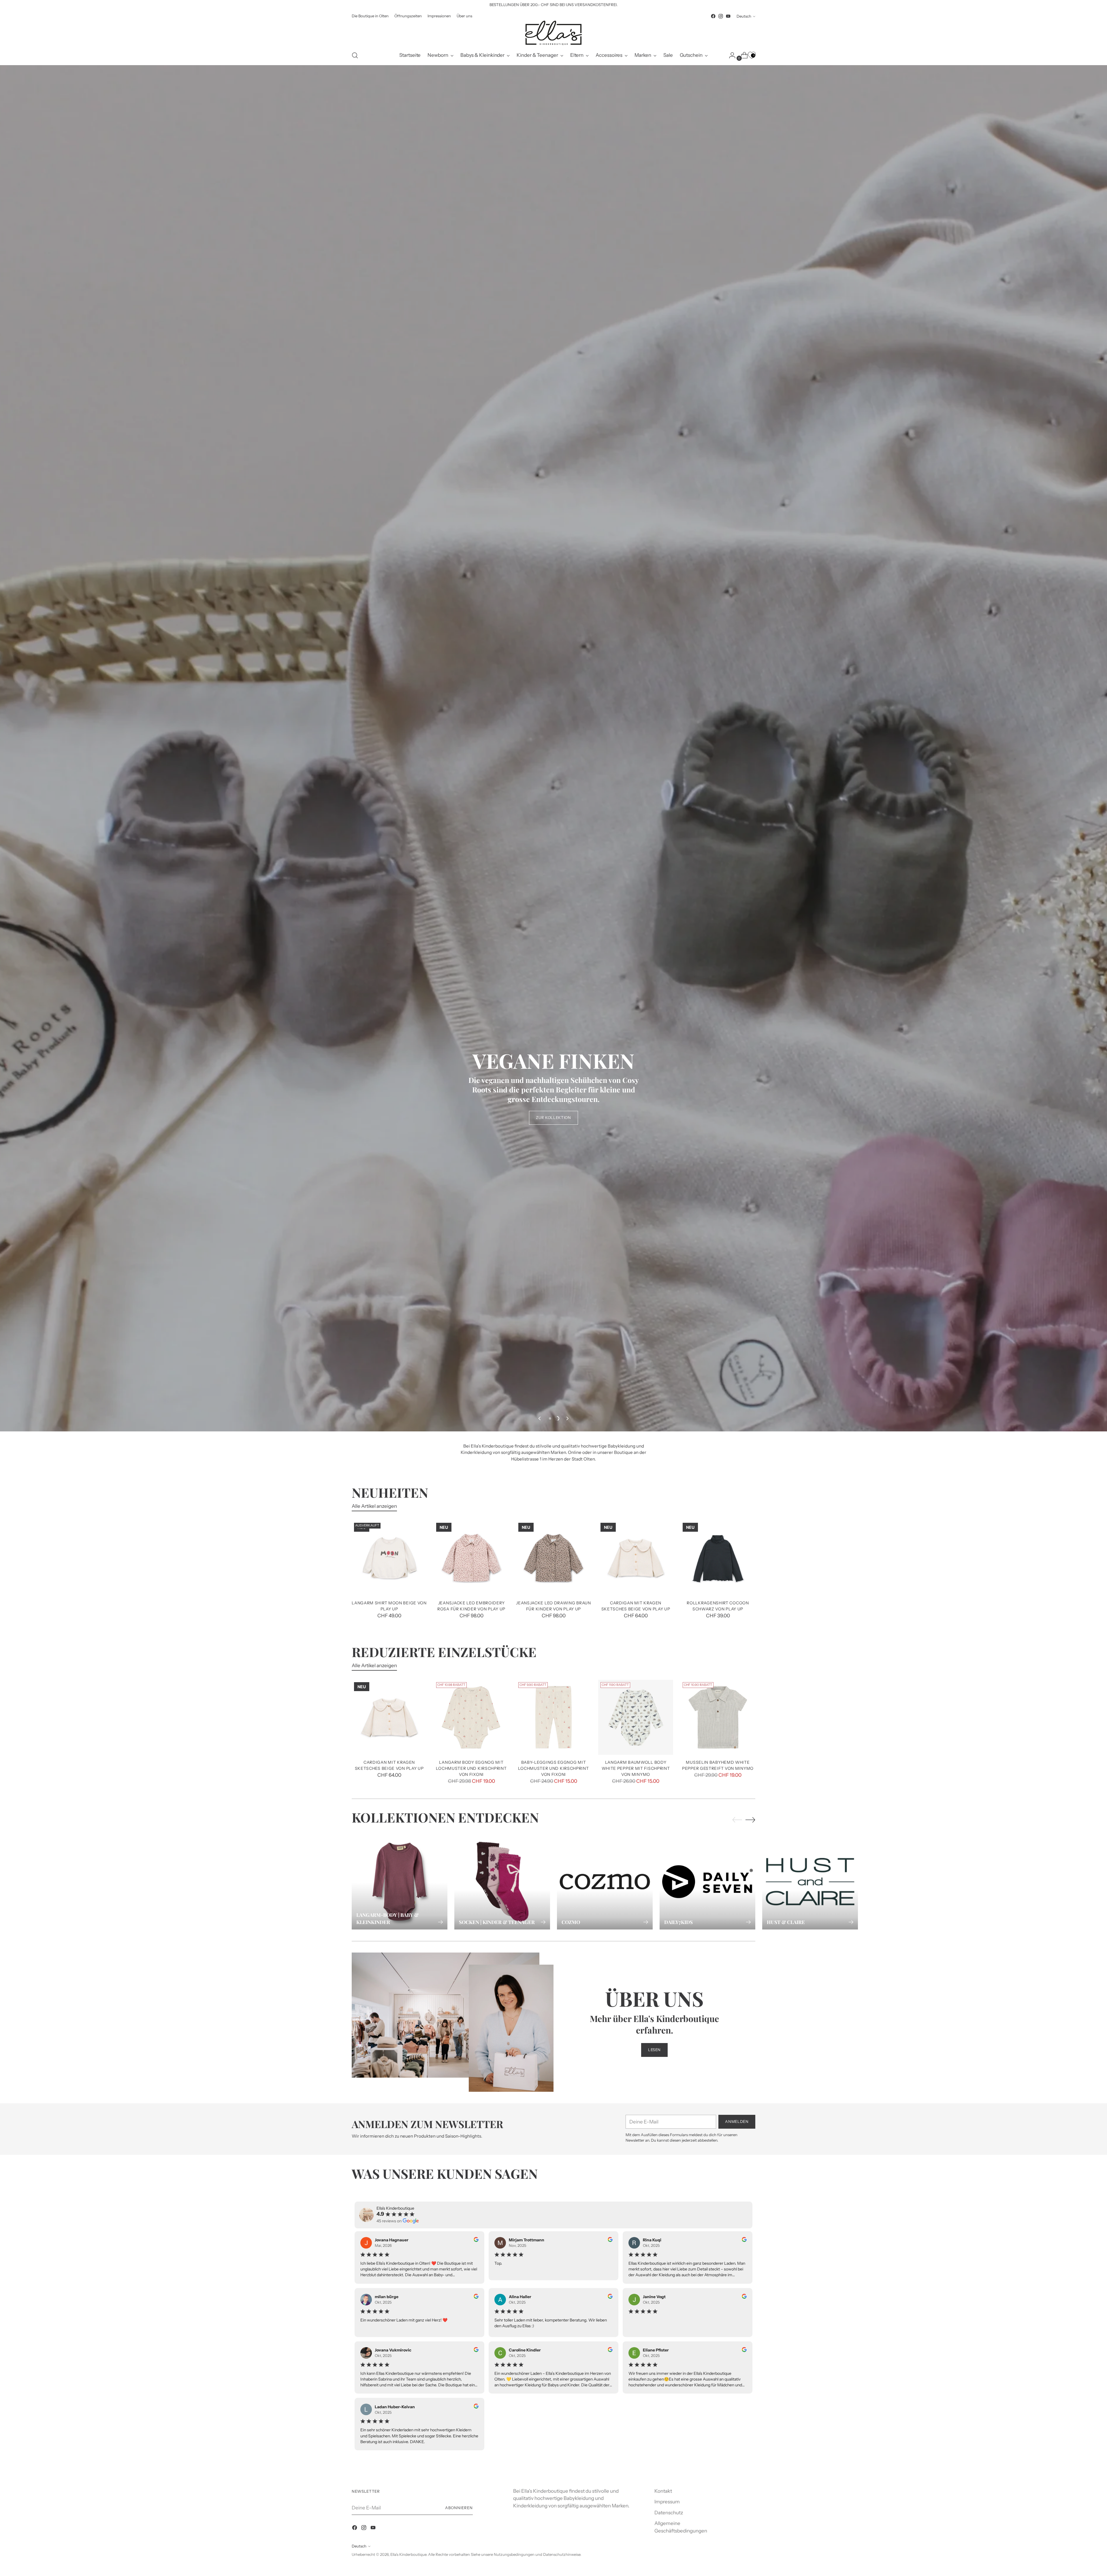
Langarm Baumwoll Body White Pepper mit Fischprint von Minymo (636, 2463)
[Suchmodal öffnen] (355, 55)
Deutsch (744, 16)
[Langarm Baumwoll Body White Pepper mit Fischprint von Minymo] (636, 2412)
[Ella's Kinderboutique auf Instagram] (721, 16)
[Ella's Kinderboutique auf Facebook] (713, 16)
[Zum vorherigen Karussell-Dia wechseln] (540, 2113)
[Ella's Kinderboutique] (553, 33)
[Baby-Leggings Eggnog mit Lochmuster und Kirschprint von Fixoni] (553, 2412)
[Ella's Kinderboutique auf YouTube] (728, 16)
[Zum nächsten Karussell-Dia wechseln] (567, 2113)
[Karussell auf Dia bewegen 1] (550, 2113)
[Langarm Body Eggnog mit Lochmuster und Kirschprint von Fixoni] (471, 2412)
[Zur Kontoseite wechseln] (730, 55)
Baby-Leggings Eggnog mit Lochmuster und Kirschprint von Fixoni (553, 2463)
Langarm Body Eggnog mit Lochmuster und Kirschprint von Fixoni (471, 2463)
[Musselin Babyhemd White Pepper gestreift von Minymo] (718, 2412)
